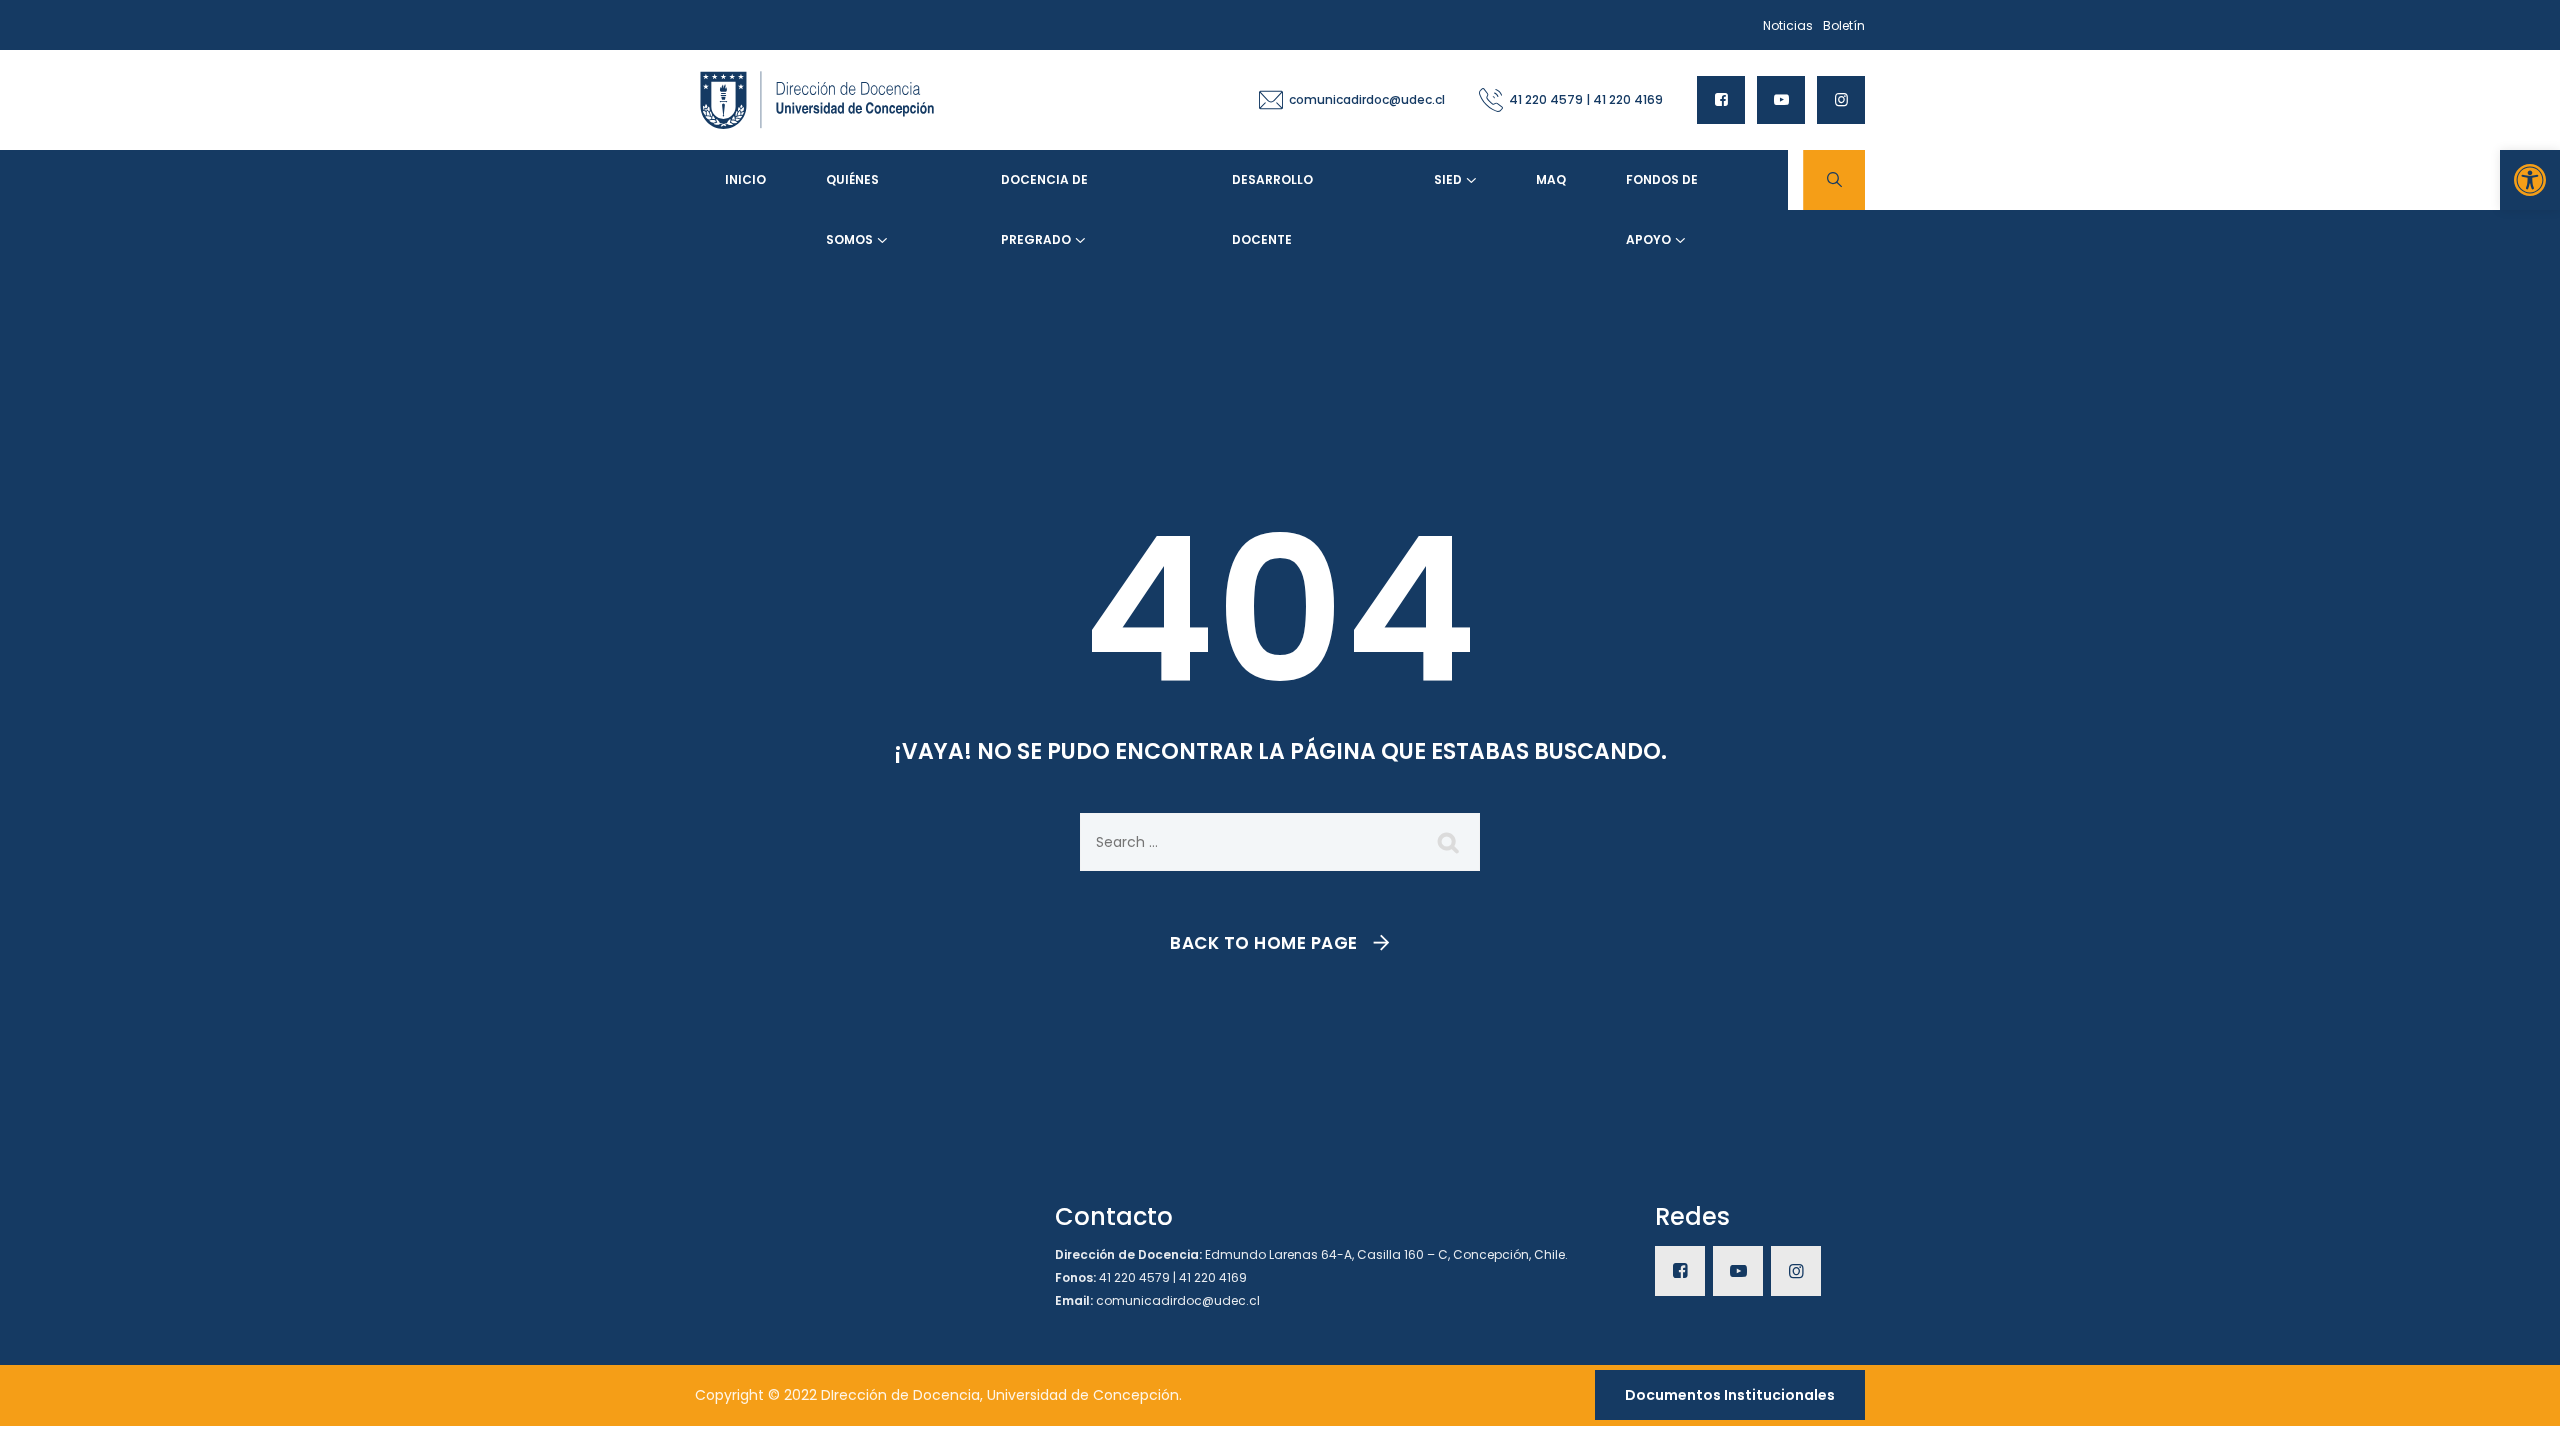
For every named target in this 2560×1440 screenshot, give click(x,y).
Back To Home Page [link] (1264, 943)
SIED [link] (1448, 179)
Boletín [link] (1844, 25)
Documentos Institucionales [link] (1730, 1395)
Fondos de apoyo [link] (1662, 190)
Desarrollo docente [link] (1272, 190)
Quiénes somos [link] (852, 190)
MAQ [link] (1551, 179)
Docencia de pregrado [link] (1044, 190)
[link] (2530, 180)
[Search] (1450, 842)
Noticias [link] (1788, 25)
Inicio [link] (745, 179)
